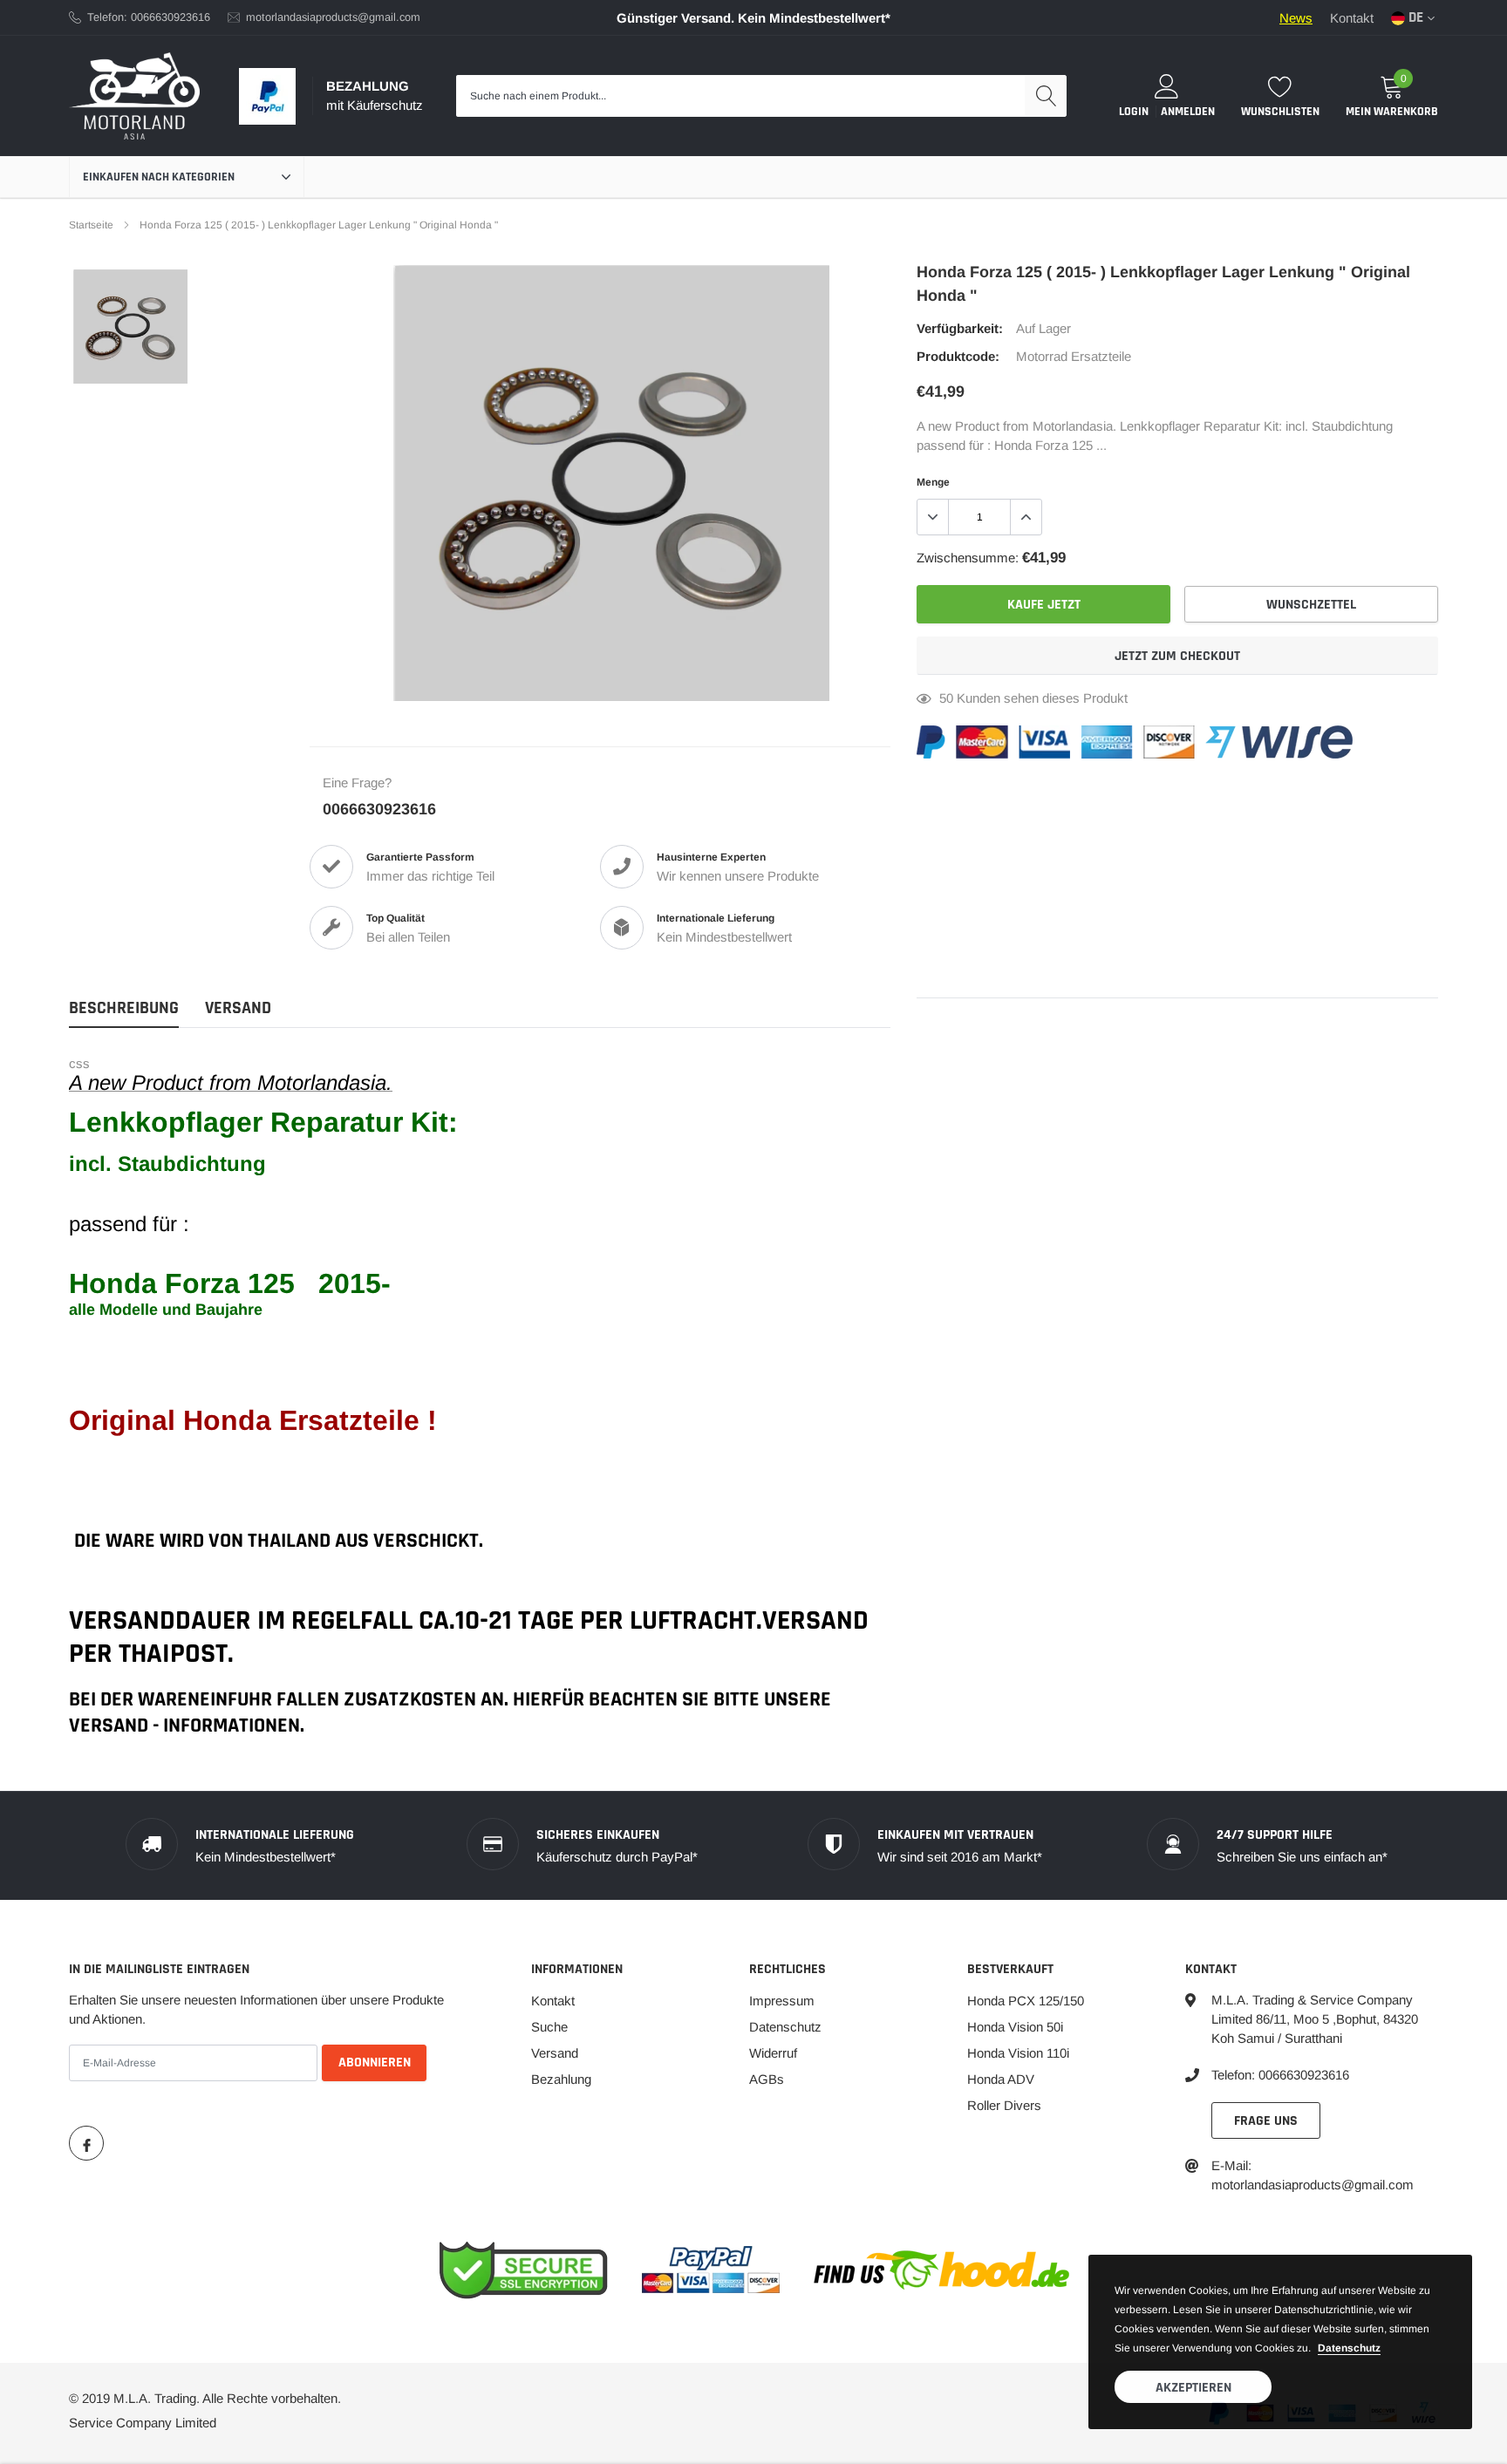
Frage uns (1266, 2121)
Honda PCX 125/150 (1026, 2001)
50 (946, 698)
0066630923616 (379, 809)
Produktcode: (958, 356)
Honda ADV (1001, 2079)
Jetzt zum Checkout (1177, 656)
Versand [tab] (238, 1008)
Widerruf (773, 2053)
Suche (549, 2027)
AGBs (767, 2079)
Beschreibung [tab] (124, 1008)
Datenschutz (785, 2027)
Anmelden (1188, 112)
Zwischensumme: (968, 558)
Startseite (91, 225)
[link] (130, 327)
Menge (933, 482)
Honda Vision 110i (1018, 2053)
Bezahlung (561, 2079)
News (1296, 18)
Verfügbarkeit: (960, 328)
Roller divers (1004, 2105)
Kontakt (1352, 18)
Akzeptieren (1193, 2388)
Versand (555, 2053)
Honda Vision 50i (1015, 2027)
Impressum (782, 2001)
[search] (1046, 96)
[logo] (134, 96)
